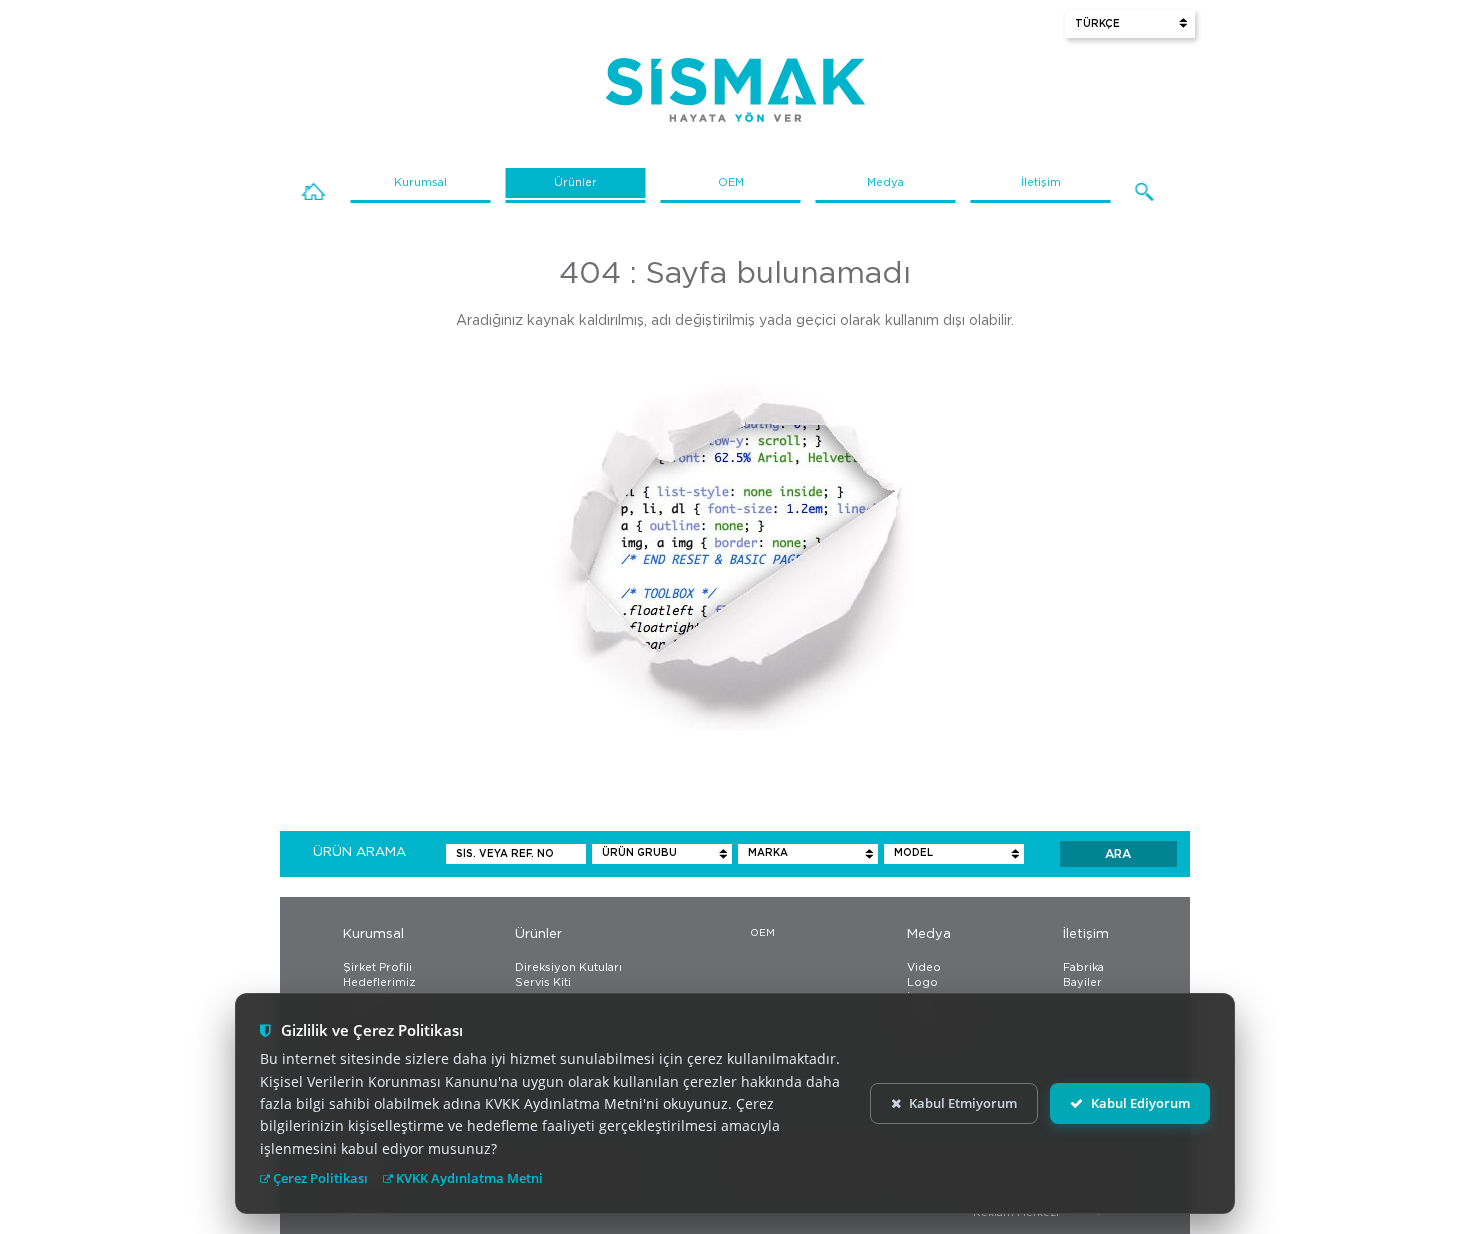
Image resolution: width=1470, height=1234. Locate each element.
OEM (731, 182)
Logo (922, 982)
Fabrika (1083, 967)
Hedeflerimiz (379, 982)
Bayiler (1082, 982)
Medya (885, 182)
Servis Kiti (543, 982)
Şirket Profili (377, 967)
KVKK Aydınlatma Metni (468, 1178)
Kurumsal (420, 182)
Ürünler (575, 182)
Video (924, 967)
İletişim (1041, 182)
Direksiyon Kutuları (568, 967)
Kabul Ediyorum (1140, 1103)
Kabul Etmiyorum (963, 1103)
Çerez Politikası (319, 1178)
